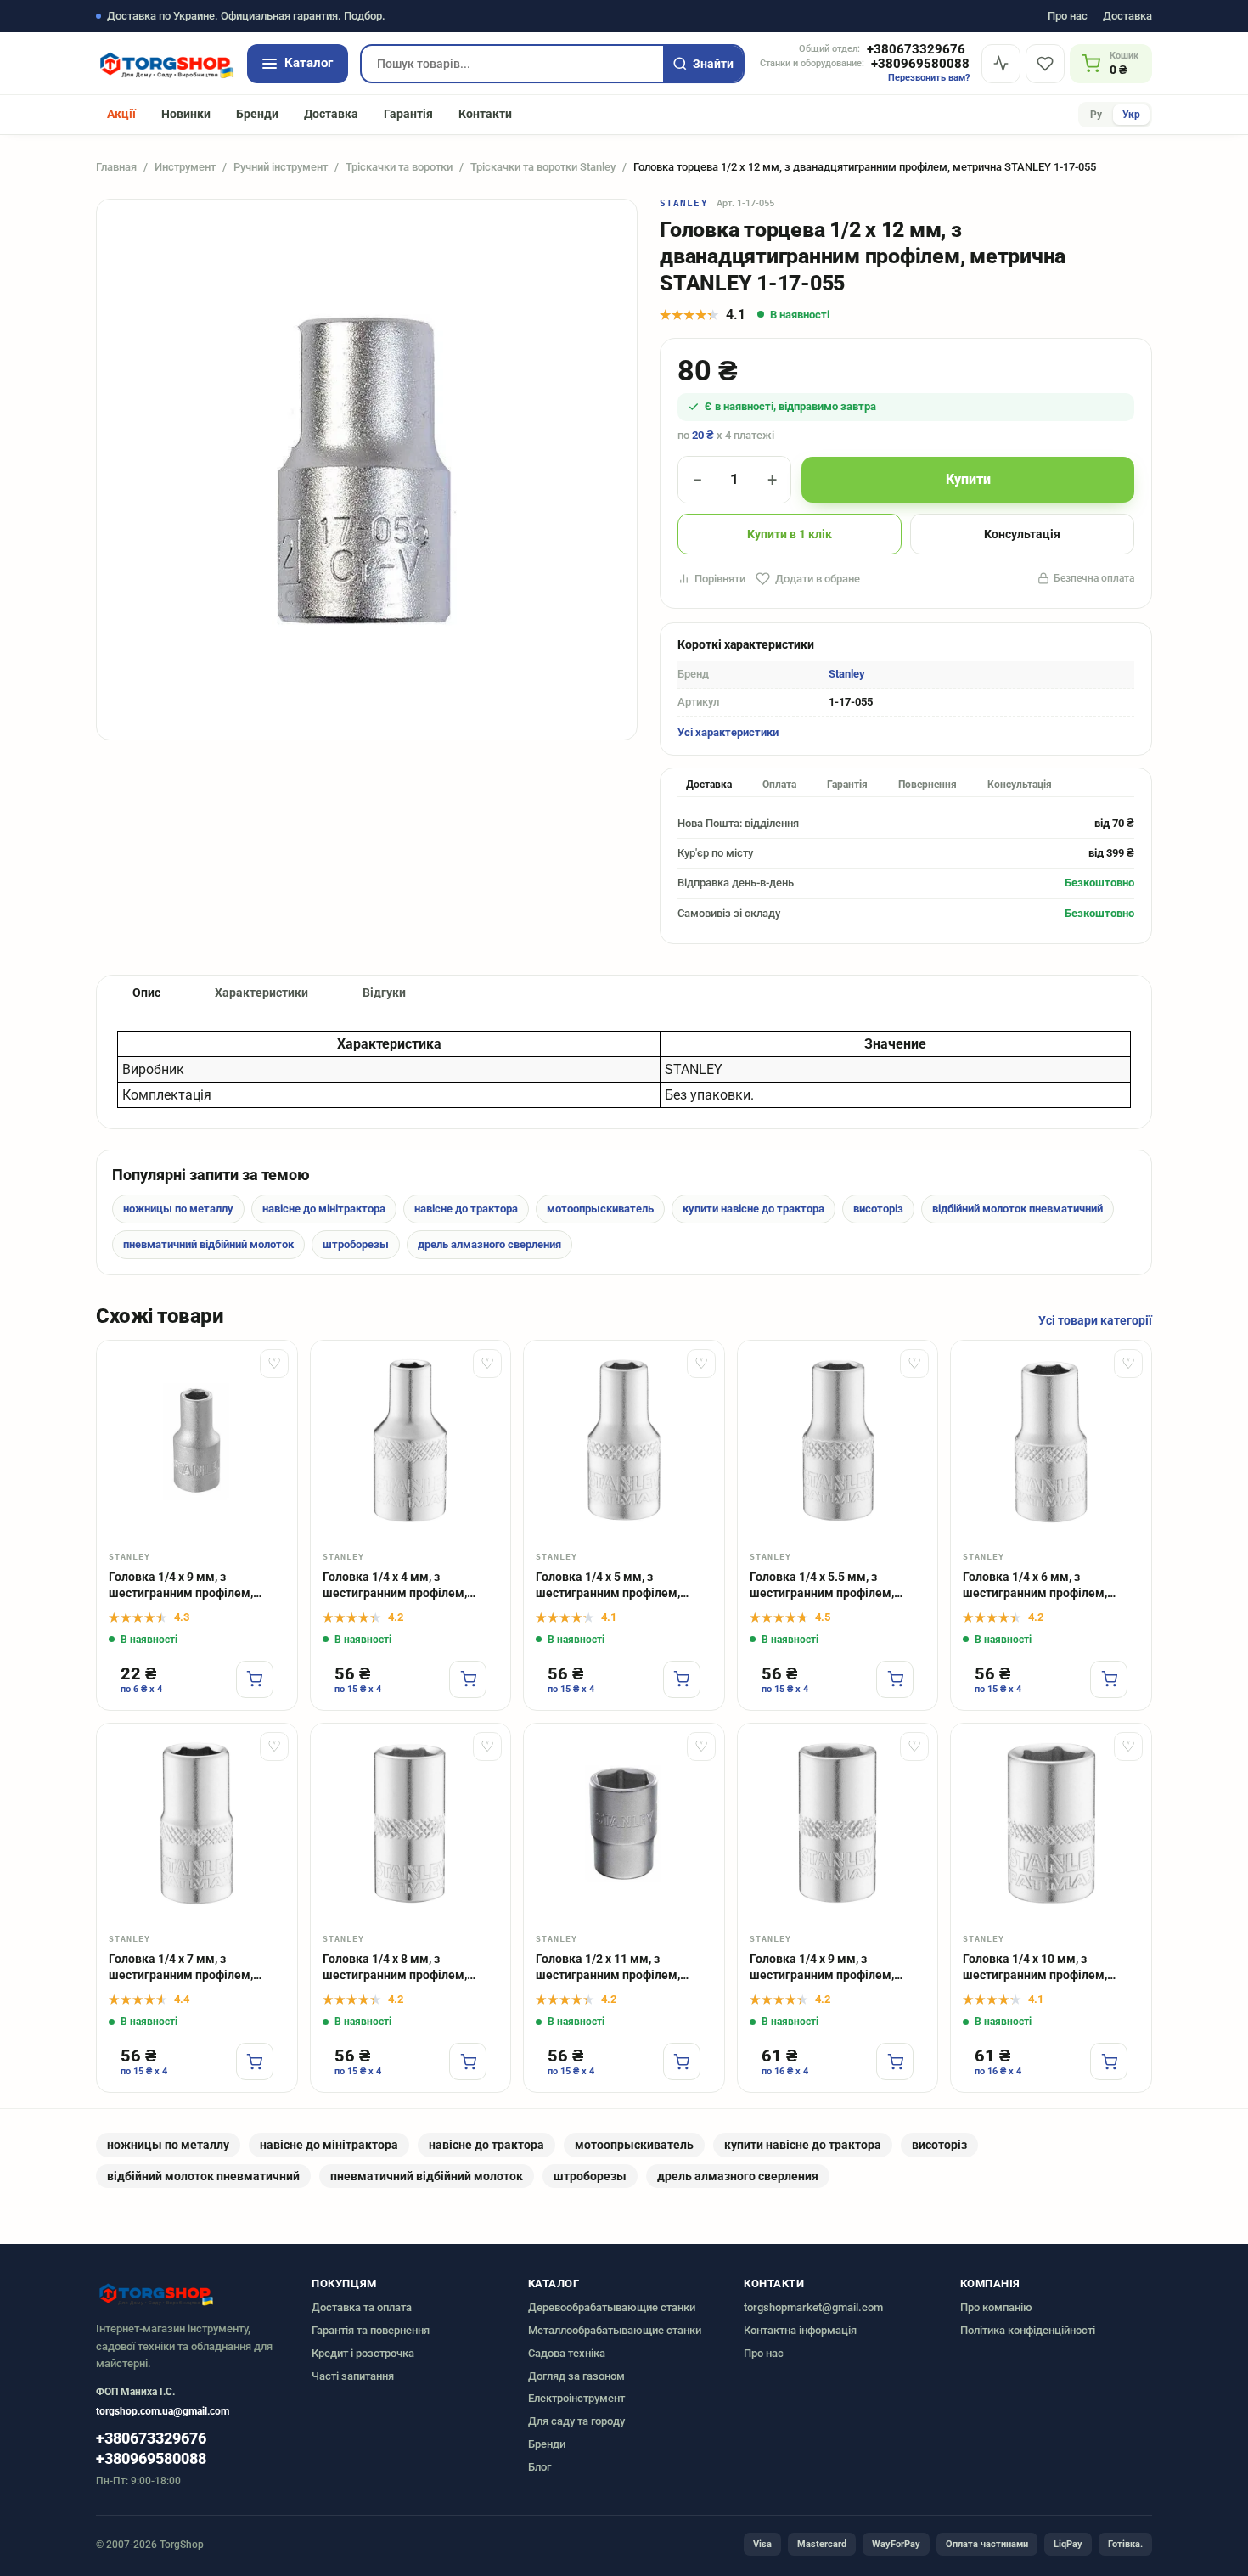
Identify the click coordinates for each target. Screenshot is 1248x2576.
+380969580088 (920, 64)
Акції (121, 114)
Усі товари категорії (1095, 1320)
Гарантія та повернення (371, 2330)
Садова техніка (567, 2353)
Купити (968, 479)
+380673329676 (916, 50)
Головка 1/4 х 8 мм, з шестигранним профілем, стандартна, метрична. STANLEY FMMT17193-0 (395, 1968)
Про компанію (996, 2307)
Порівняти (720, 579)
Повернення (928, 785)
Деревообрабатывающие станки (612, 2307)
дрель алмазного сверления (489, 1244)
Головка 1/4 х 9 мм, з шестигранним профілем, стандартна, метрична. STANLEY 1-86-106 (181, 1586)
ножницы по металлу (178, 1209)
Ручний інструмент (281, 167)
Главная (116, 167)
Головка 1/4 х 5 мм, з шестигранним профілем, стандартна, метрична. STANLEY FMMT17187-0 (608, 1586)
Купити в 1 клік (790, 534)
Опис (146, 993)
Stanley (684, 203)
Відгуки (384, 993)
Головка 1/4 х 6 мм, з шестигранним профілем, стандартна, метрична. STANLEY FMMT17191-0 (1035, 1586)
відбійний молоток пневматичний (1018, 1209)
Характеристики (261, 993)
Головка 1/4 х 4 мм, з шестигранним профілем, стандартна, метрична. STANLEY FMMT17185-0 (395, 1586)
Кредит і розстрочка (363, 2353)
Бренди (257, 114)
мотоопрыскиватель (600, 1209)
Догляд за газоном (576, 2376)
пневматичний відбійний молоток (208, 1244)
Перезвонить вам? (929, 78)
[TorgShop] (166, 64)
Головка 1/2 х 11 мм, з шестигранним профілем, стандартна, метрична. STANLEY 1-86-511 (608, 1968)
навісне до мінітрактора (324, 1209)
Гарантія (408, 114)
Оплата (779, 785)
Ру (1096, 115)
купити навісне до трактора (753, 1209)
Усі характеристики (728, 732)
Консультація (1022, 534)
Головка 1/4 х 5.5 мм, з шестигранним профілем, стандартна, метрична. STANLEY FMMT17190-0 (822, 1586)
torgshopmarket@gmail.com (813, 2307)
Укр (1131, 115)
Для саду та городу (576, 2421)
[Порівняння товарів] (1001, 64)
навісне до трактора (466, 1209)
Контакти (485, 114)
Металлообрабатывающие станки (615, 2330)
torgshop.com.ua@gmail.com (163, 2411)
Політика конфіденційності (1028, 2330)
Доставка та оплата (362, 2307)
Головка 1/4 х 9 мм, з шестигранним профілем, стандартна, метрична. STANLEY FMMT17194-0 (822, 1968)
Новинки (186, 114)
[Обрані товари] (1045, 64)
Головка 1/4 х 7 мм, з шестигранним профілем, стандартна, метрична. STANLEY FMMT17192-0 (181, 1968)
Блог (540, 2467)
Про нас (1068, 17)
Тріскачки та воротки (399, 167)
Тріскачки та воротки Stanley (543, 167)
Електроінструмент (576, 2398)
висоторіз (878, 1209)
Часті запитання (353, 2376)
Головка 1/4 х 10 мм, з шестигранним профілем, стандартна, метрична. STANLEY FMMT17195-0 (1035, 1968)
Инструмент (185, 167)
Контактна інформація (800, 2330)
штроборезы (356, 1244)
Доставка (1127, 17)
